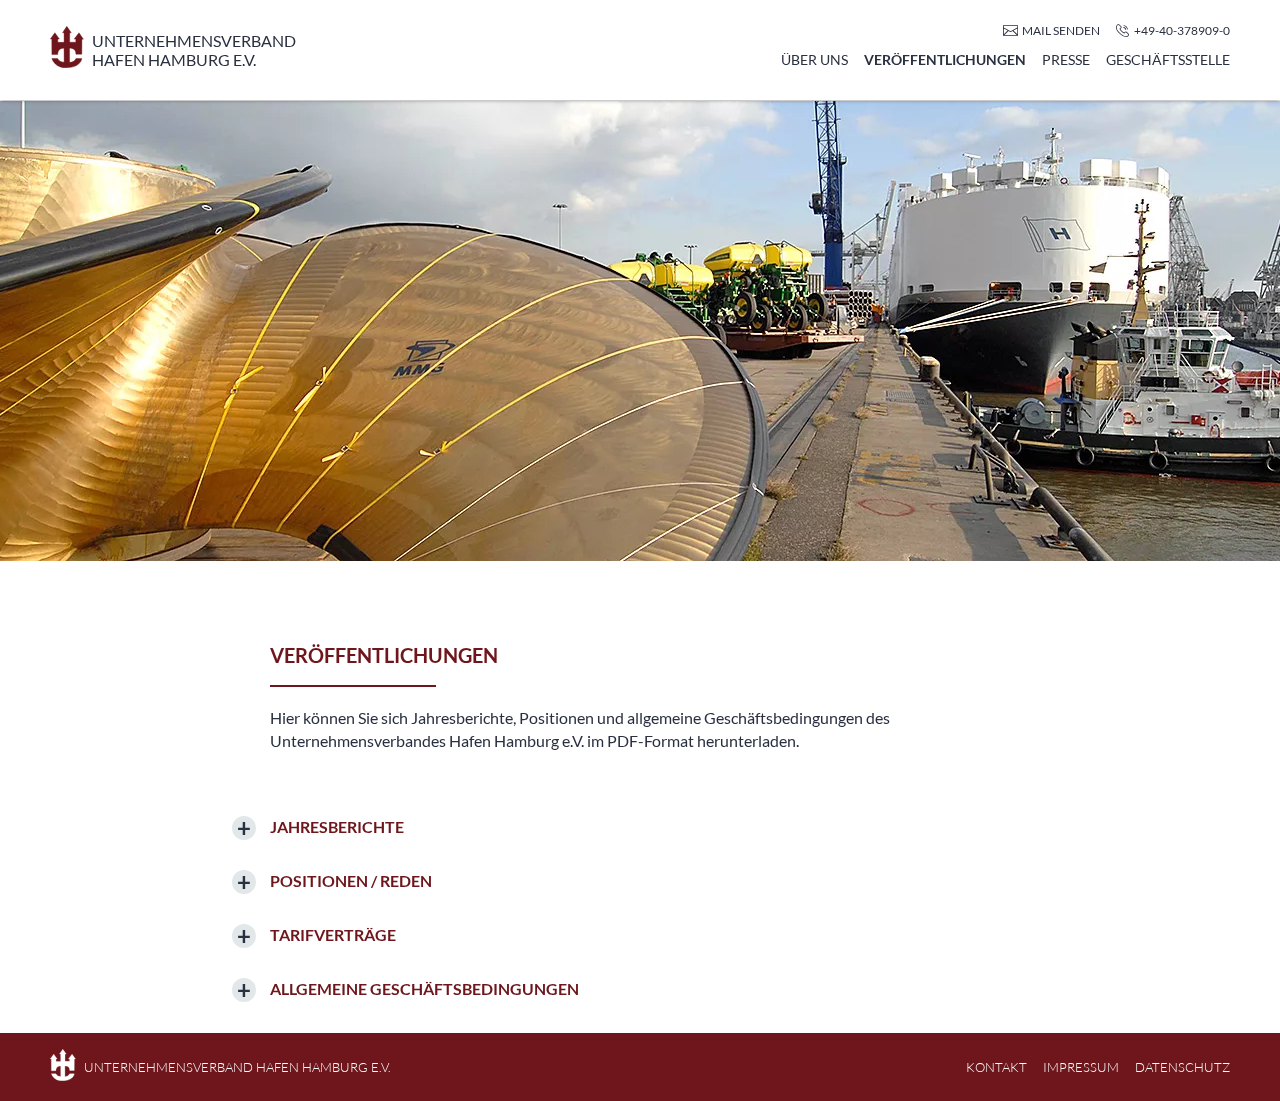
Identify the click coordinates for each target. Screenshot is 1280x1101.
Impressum (1081, 1067)
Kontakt (996, 1067)
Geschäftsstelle (1168, 59)
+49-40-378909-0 (1182, 30)
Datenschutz (1182, 1067)
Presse (1066, 59)
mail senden (1061, 30)
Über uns (814, 59)
